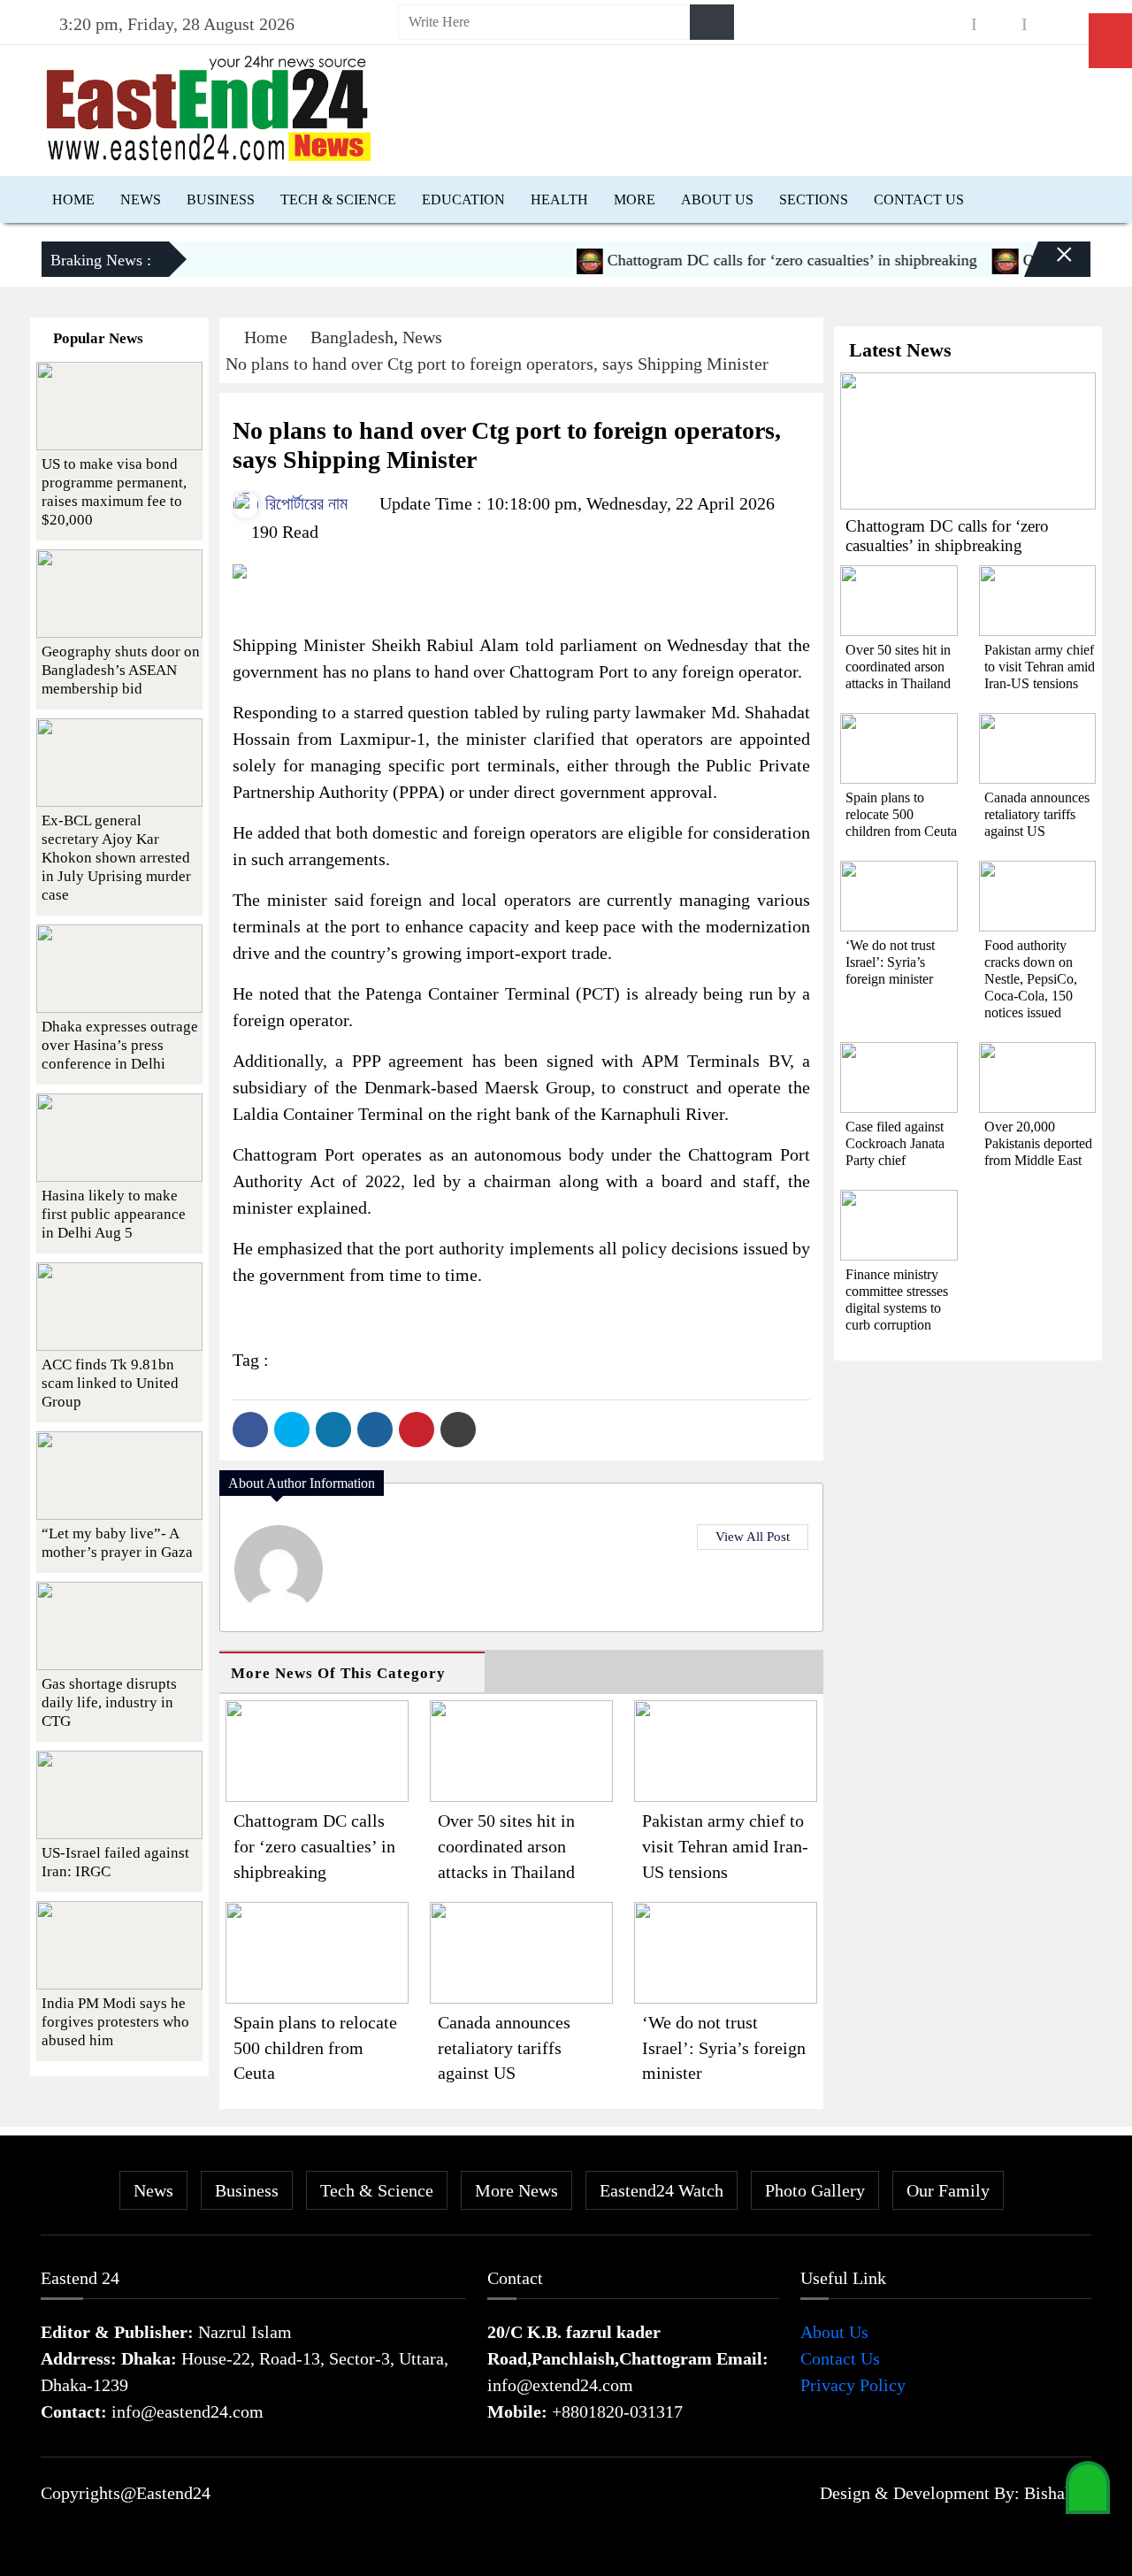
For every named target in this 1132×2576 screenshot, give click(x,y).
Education (463, 199)
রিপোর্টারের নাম (304, 503)
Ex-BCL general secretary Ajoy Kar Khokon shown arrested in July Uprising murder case (116, 858)
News (141, 199)
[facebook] (949, 24)
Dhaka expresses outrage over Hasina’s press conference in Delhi (120, 1045)
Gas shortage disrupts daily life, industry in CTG (109, 1702)
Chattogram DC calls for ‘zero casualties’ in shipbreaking (760, 260)
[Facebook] (250, 1430)
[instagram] (999, 24)
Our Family (948, 2190)
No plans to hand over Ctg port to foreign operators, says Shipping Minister (497, 364)
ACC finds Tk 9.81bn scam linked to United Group (110, 1383)
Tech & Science (338, 199)
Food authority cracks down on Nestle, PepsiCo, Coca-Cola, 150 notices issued (1031, 979)
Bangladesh (352, 337)
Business (221, 199)
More (635, 199)
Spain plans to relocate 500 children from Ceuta (315, 2048)
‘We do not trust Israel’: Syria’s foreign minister (724, 2048)
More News (516, 2190)
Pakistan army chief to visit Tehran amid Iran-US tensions (725, 1846)
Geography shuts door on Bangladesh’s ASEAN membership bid (121, 670)
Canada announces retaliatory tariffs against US (504, 2048)
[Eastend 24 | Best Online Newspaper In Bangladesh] (209, 106)
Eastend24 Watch (662, 2190)
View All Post (753, 1537)
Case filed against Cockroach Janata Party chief (895, 1143)
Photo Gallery (815, 2190)
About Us (717, 199)
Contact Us (919, 199)
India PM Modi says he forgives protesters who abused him (115, 2022)
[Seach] (712, 22)
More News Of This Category (338, 1673)
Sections (814, 199)
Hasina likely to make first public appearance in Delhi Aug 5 (114, 1214)
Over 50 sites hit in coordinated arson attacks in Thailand (506, 1846)
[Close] (1049, 266)
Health (559, 199)
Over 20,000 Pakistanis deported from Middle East (1038, 1143)
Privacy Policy (853, 2385)
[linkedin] (1050, 24)
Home (73, 199)
